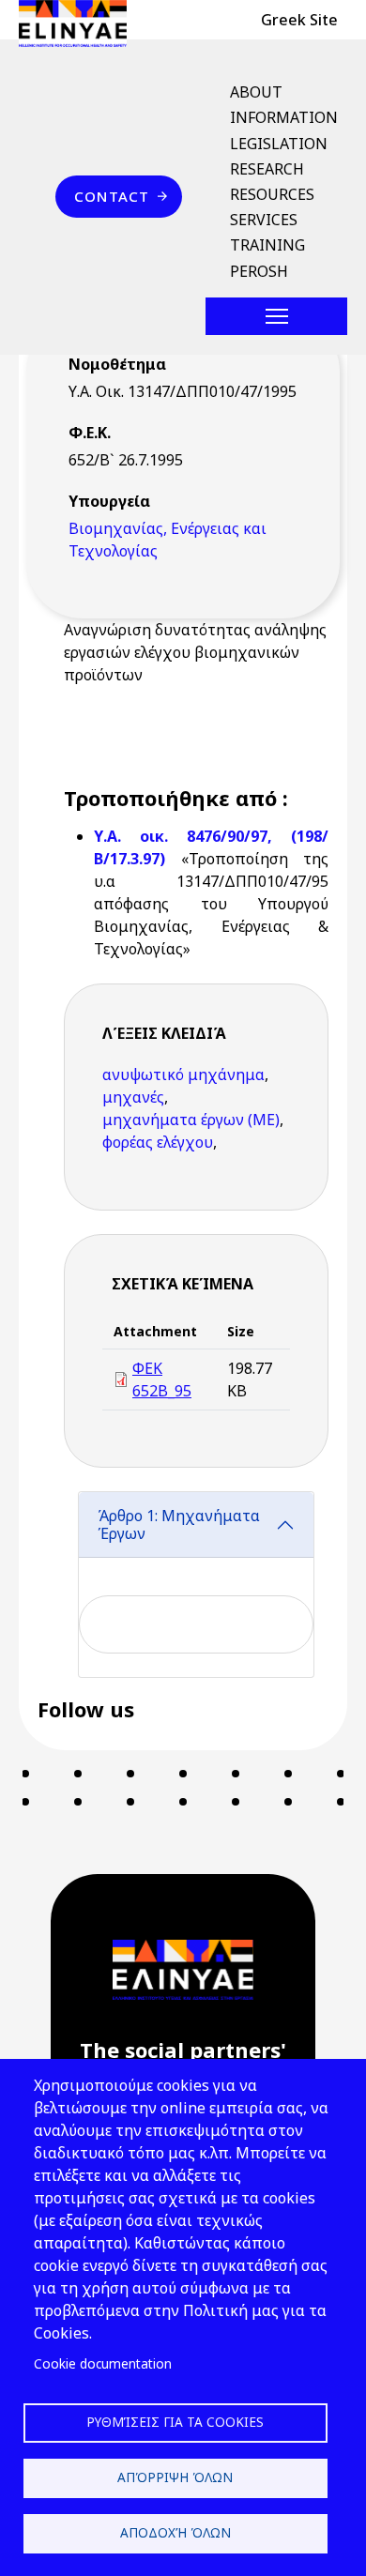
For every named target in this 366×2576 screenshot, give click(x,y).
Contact (112, 196)
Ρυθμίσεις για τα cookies (175, 2422)
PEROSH (259, 271)
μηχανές (133, 1097)
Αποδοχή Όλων (175, 2532)
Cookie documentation (103, 2363)
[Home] (80, 23)
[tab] (196, 1585)
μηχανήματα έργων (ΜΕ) (191, 1120)
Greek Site (299, 20)
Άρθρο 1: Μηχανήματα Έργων (179, 1524)
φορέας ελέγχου (158, 1142)
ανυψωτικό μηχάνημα (183, 1075)
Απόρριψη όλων (175, 2477)
